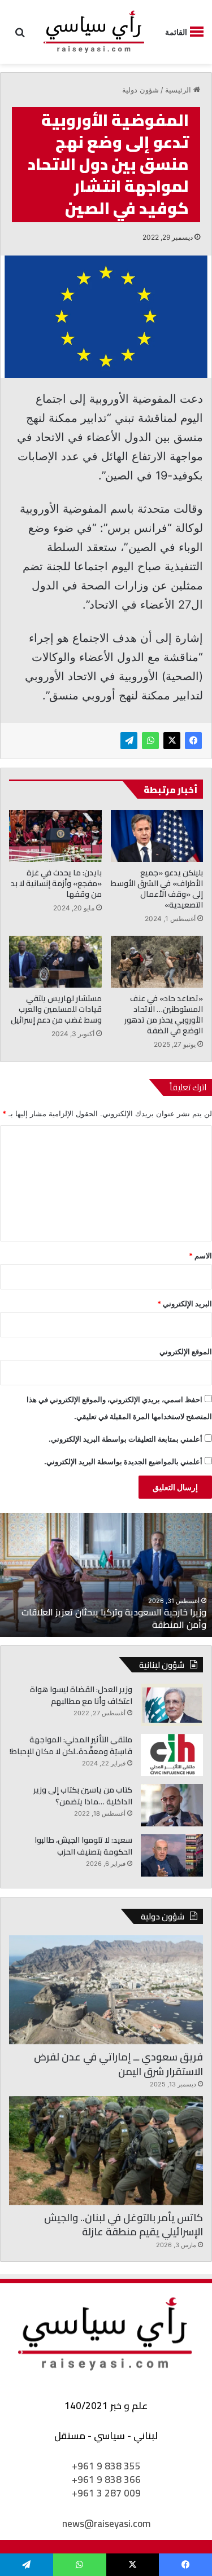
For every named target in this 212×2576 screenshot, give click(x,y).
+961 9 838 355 (106, 2466)
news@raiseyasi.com (106, 2524)
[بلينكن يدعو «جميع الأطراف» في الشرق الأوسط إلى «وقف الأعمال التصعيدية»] (157, 836)
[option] (106, 1575)
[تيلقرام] (129, 741)
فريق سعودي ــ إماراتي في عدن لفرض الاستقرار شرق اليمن (118, 2064)
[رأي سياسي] (94, 32)
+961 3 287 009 (106, 2493)
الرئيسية (179, 90)
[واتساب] (150, 741)
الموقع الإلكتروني (186, 1351)
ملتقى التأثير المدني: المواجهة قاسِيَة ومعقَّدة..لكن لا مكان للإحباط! (71, 1745)
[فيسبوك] (193, 741)
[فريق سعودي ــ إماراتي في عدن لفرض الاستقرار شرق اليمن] (106, 1990)
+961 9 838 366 (106, 2480)
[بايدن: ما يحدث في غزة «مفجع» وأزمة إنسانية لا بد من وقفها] (55, 836)
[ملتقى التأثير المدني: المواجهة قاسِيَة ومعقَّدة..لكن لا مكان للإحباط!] (172, 1755)
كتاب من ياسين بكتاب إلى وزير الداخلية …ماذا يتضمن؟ (83, 1796)
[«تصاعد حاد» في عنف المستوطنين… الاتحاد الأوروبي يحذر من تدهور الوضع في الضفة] (157, 962)
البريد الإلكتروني (185, 1304)
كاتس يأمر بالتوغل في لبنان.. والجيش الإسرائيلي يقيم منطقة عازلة (124, 2225)
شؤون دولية (140, 90)
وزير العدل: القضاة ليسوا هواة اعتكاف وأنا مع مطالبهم (81, 1695)
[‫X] (172, 741)
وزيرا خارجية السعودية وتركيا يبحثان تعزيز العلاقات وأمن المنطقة (114, 1618)
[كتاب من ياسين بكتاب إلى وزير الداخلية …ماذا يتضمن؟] (172, 1805)
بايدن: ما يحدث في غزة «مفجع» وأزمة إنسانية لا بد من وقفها (56, 883)
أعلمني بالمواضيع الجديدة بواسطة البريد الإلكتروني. (123, 1461)
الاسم (200, 1256)
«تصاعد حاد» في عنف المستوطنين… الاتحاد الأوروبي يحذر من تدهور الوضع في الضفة (164, 1014)
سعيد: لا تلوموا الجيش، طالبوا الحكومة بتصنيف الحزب (83, 1846)
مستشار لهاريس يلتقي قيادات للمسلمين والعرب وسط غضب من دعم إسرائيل (56, 1009)
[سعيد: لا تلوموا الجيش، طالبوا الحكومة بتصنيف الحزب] (172, 1855)
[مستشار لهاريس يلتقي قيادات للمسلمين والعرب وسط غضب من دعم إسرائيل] (55, 962)
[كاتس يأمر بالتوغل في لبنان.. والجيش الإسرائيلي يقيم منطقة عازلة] (106, 2150)
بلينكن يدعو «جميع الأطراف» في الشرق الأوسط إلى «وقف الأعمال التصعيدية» (157, 889)
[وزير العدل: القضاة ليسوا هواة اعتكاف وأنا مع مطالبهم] (172, 1705)
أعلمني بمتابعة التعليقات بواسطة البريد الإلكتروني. (126, 1439)
